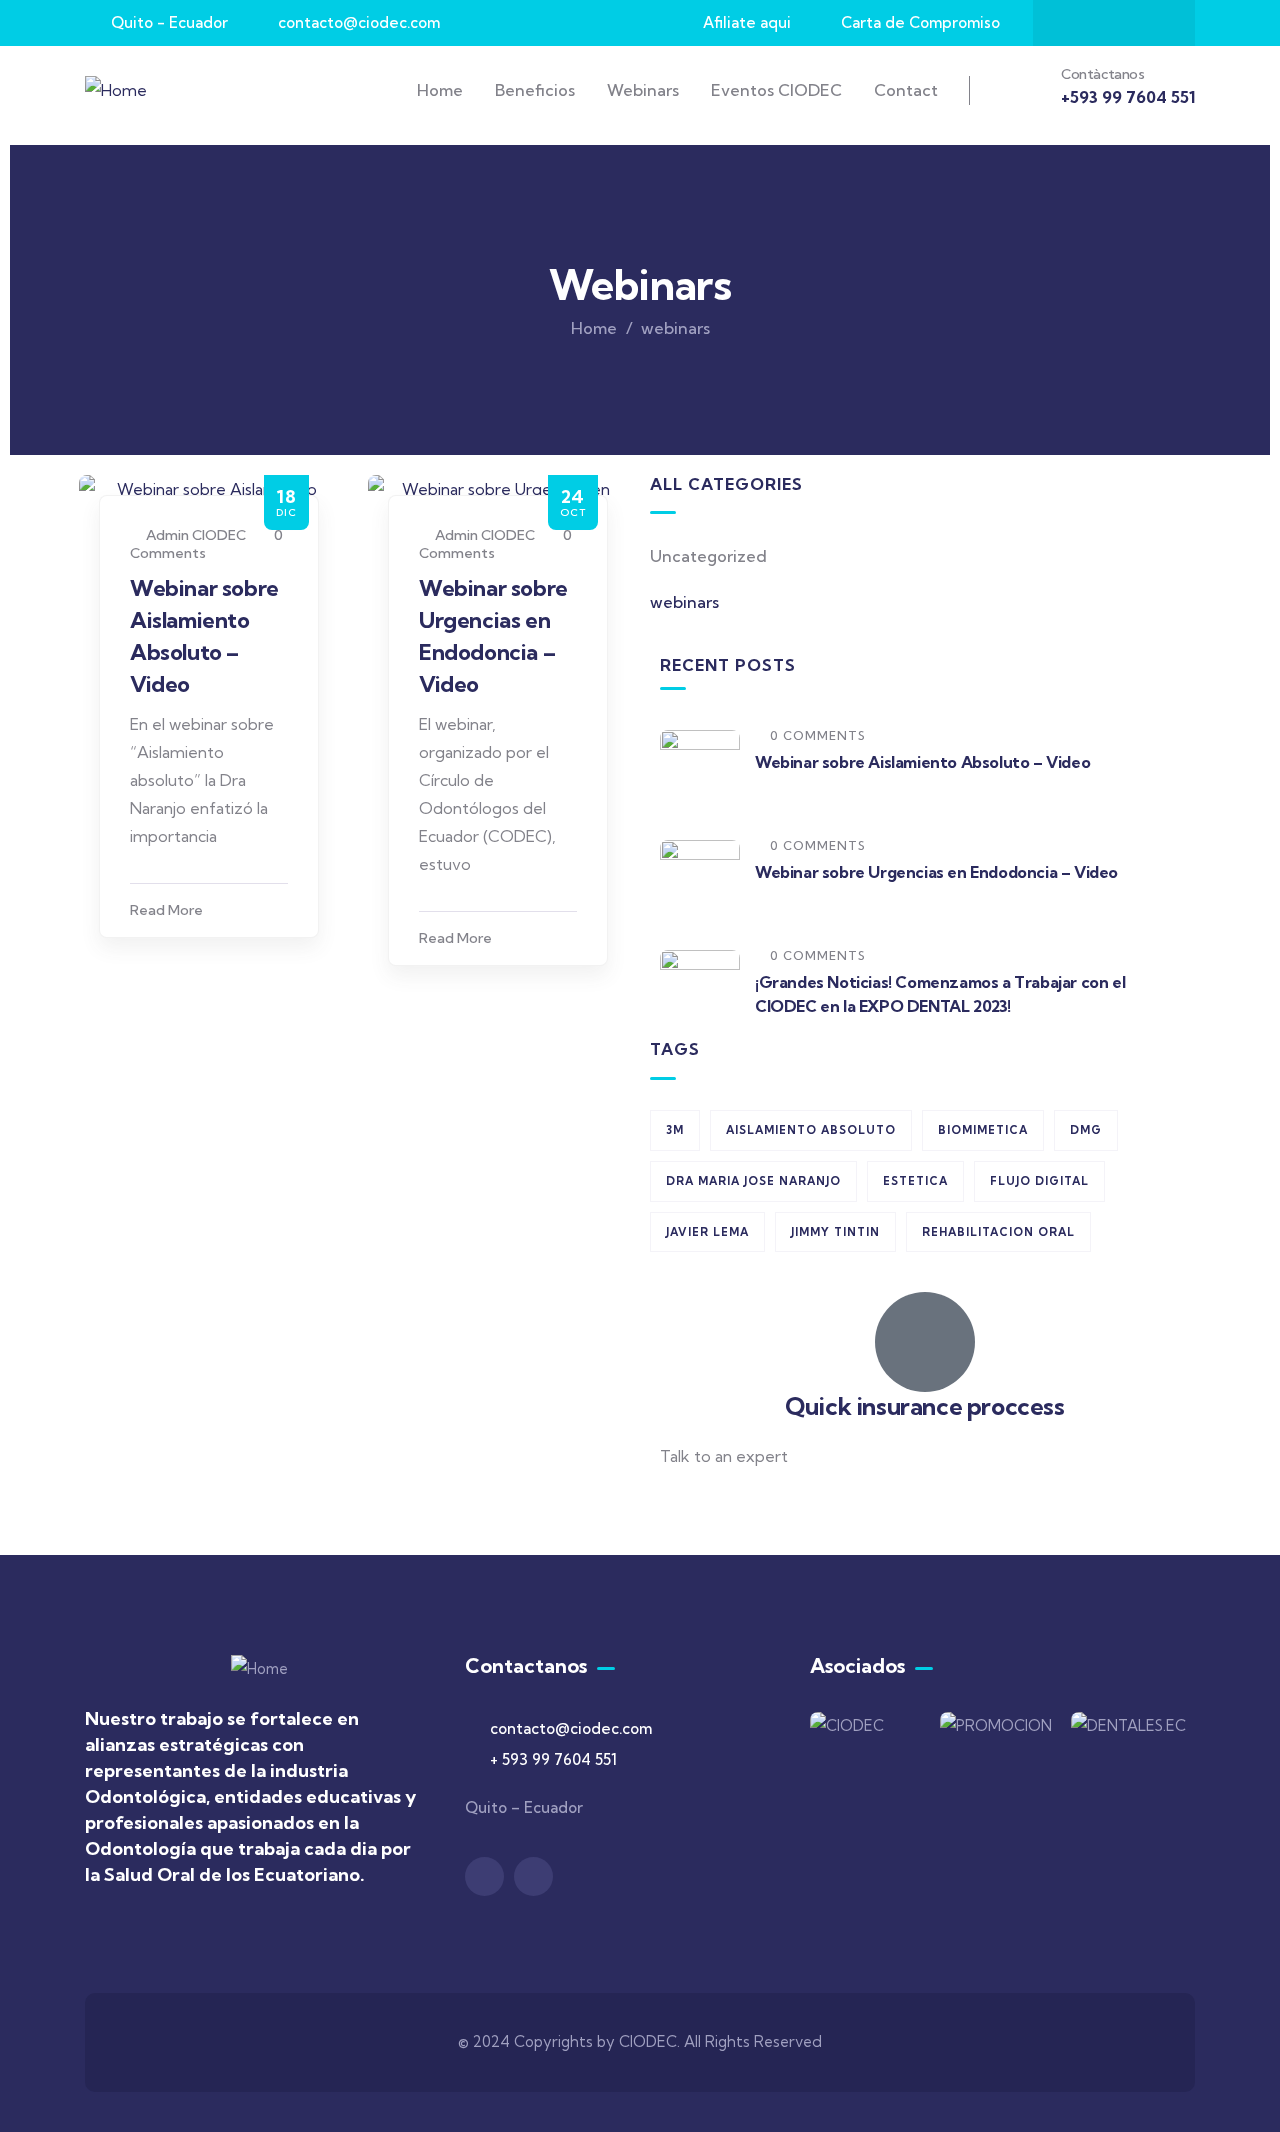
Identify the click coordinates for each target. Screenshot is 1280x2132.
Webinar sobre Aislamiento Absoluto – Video (922, 762)
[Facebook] (1075, 23)
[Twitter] (1114, 23)
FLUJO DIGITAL (1039, 1181)
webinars (684, 602)
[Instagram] (1153, 23)
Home (594, 328)
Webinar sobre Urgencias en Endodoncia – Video (936, 872)
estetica (915, 1181)
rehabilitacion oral (998, 1232)
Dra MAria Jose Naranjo (753, 1181)
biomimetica (983, 1130)
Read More (166, 910)
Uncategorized (708, 556)
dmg (1086, 1130)
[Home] (116, 90)
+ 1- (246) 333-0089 (732, 1504)
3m (675, 1130)
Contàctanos (1103, 74)
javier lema (707, 1232)
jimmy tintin (835, 1232)
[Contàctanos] (1027, 87)
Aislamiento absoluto (811, 1130)
